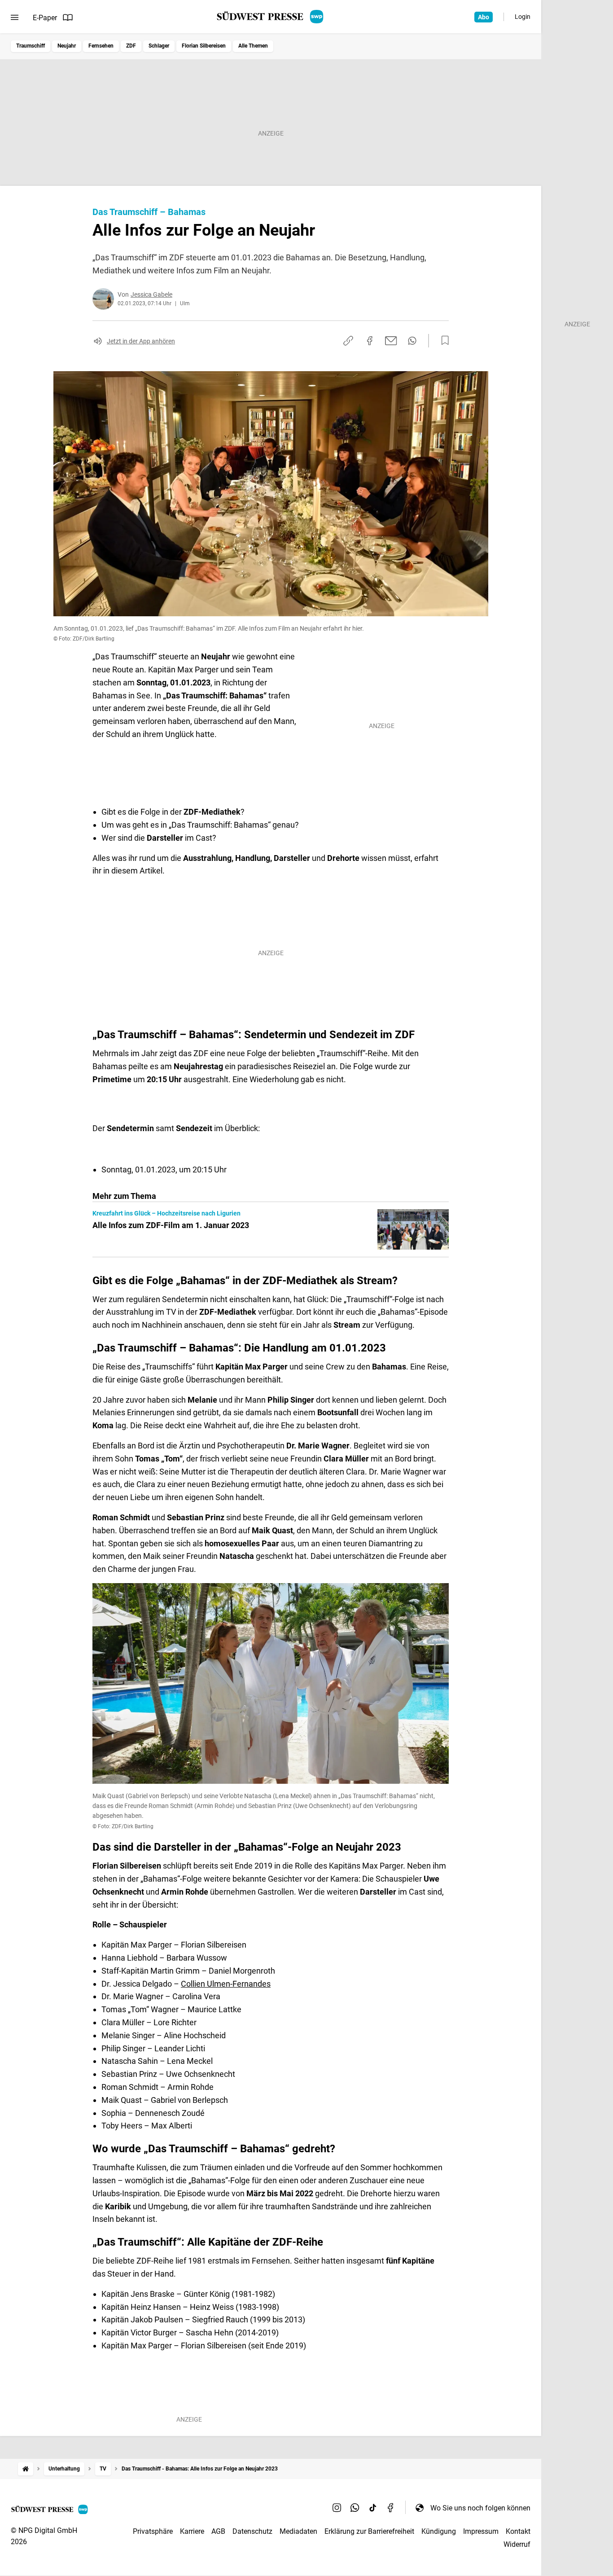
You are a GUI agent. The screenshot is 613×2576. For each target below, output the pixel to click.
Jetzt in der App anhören (141, 341)
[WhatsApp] (355, 2508)
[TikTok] (373, 2508)
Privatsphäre (153, 2531)
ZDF (131, 46)
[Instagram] (337, 2508)
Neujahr (67, 46)
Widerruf (517, 2544)
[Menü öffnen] (15, 18)
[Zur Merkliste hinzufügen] (442, 341)
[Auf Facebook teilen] (370, 341)
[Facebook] (391, 2508)
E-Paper (45, 18)
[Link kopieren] (348, 341)
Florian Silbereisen (204, 46)
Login (523, 17)
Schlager (159, 46)
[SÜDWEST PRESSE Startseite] (271, 17)
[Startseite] (26, 2469)
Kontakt (518, 2531)
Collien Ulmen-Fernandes (226, 1984)
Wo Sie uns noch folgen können (480, 2508)
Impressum (481, 2531)
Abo (484, 17)
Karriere (192, 2531)
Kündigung (439, 2531)
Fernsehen (101, 46)
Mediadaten (298, 2531)
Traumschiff (31, 46)
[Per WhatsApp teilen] (412, 341)
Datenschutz (252, 2531)
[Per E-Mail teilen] (391, 341)
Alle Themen (253, 46)
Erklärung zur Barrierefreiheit (369, 2531)
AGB (218, 2531)
